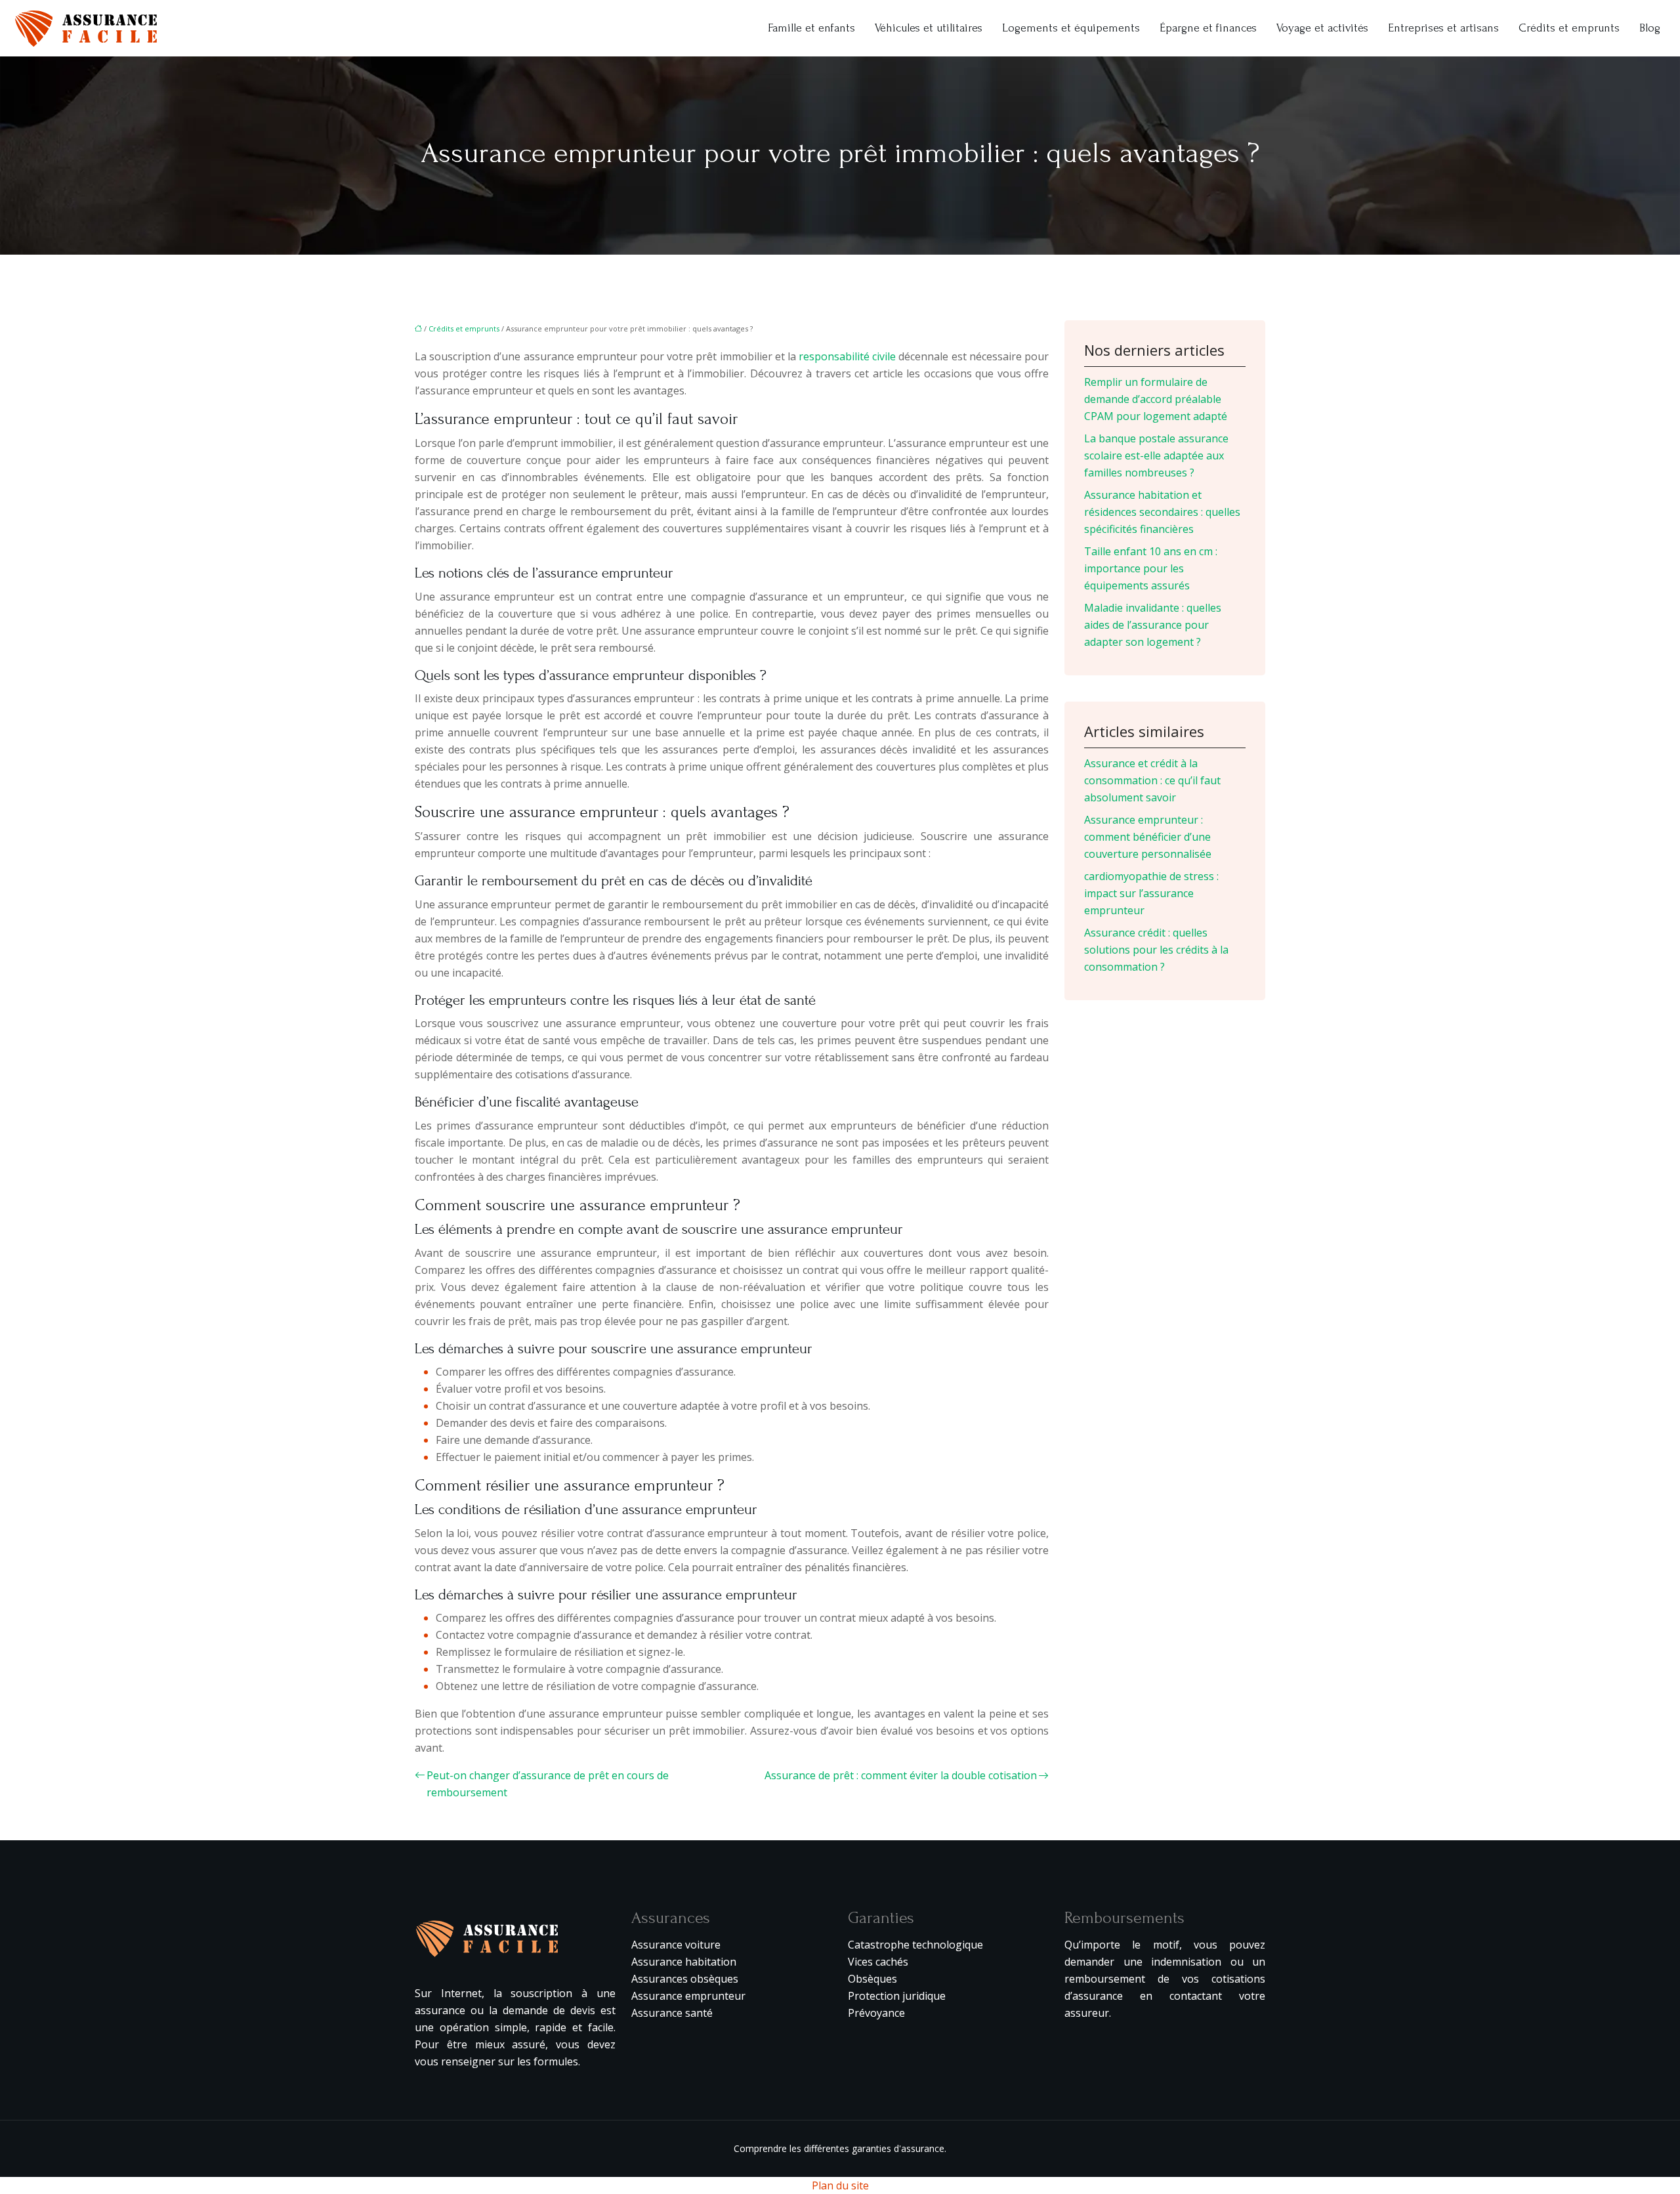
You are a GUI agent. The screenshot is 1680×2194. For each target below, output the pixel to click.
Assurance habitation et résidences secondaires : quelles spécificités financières (1162, 512)
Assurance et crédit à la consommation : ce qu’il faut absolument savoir (1152, 780)
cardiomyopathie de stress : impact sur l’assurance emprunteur (1151, 893)
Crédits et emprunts (1569, 28)
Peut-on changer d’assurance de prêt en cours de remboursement (548, 1784)
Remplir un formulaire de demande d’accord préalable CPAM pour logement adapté (1156, 399)
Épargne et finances (1208, 28)
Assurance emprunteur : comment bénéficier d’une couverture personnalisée (1148, 837)
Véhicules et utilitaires (929, 28)
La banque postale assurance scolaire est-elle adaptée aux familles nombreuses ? (1156, 455)
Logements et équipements (1071, 28)
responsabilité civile (847, 356)
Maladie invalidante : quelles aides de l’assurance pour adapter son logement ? (1153, 625)
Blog (1650, 28)
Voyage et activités (1322, 28)
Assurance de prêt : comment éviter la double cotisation (901, 1775)
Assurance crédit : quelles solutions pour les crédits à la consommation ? (1156, 950)
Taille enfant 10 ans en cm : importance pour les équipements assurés (1151, 568)
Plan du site (840, 2185)
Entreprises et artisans (1443, 28)
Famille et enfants (811, 28)
